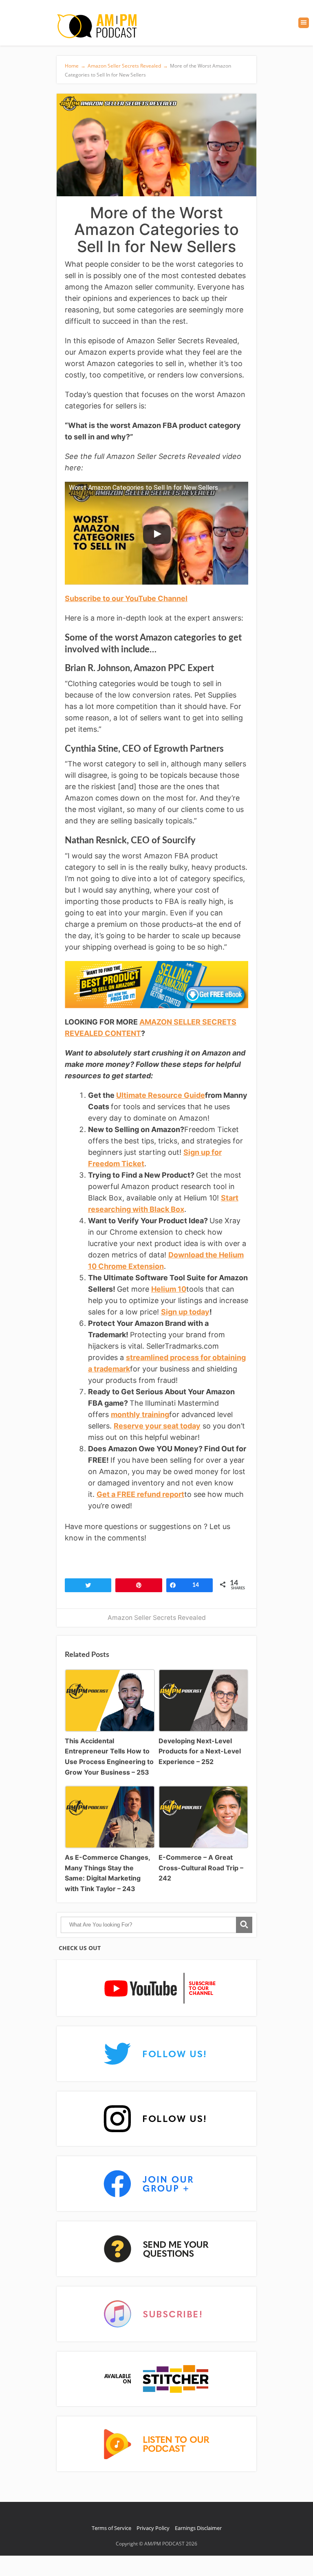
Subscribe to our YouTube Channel (126, 598)
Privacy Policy (153, 2528)
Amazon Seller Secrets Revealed (157, 1618)
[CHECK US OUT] (156, 1989)
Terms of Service (111, 2528)
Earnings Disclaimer (198, 2528)
